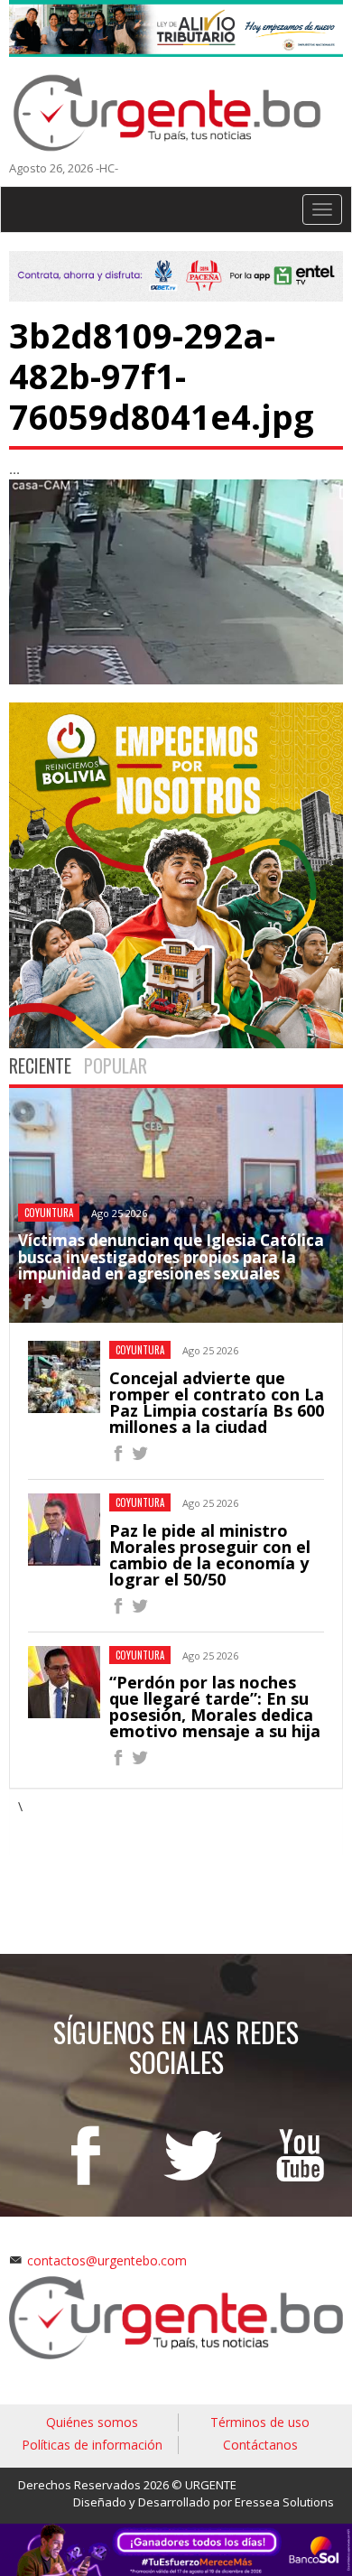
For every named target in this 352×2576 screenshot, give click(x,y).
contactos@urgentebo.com (107, 2260)
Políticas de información (92, 2445)
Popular (116, 1065)
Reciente (40, 1065)
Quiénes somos (92, 2422)
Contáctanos (260, 2445)
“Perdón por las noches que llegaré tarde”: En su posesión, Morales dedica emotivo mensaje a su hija (215, 1706)
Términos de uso (260, 2422)
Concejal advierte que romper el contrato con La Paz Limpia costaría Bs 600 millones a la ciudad (217, 1402)
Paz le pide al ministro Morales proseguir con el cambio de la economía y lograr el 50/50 (210, 1555)
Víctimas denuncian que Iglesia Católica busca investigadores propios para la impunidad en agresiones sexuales (171, 1257)
